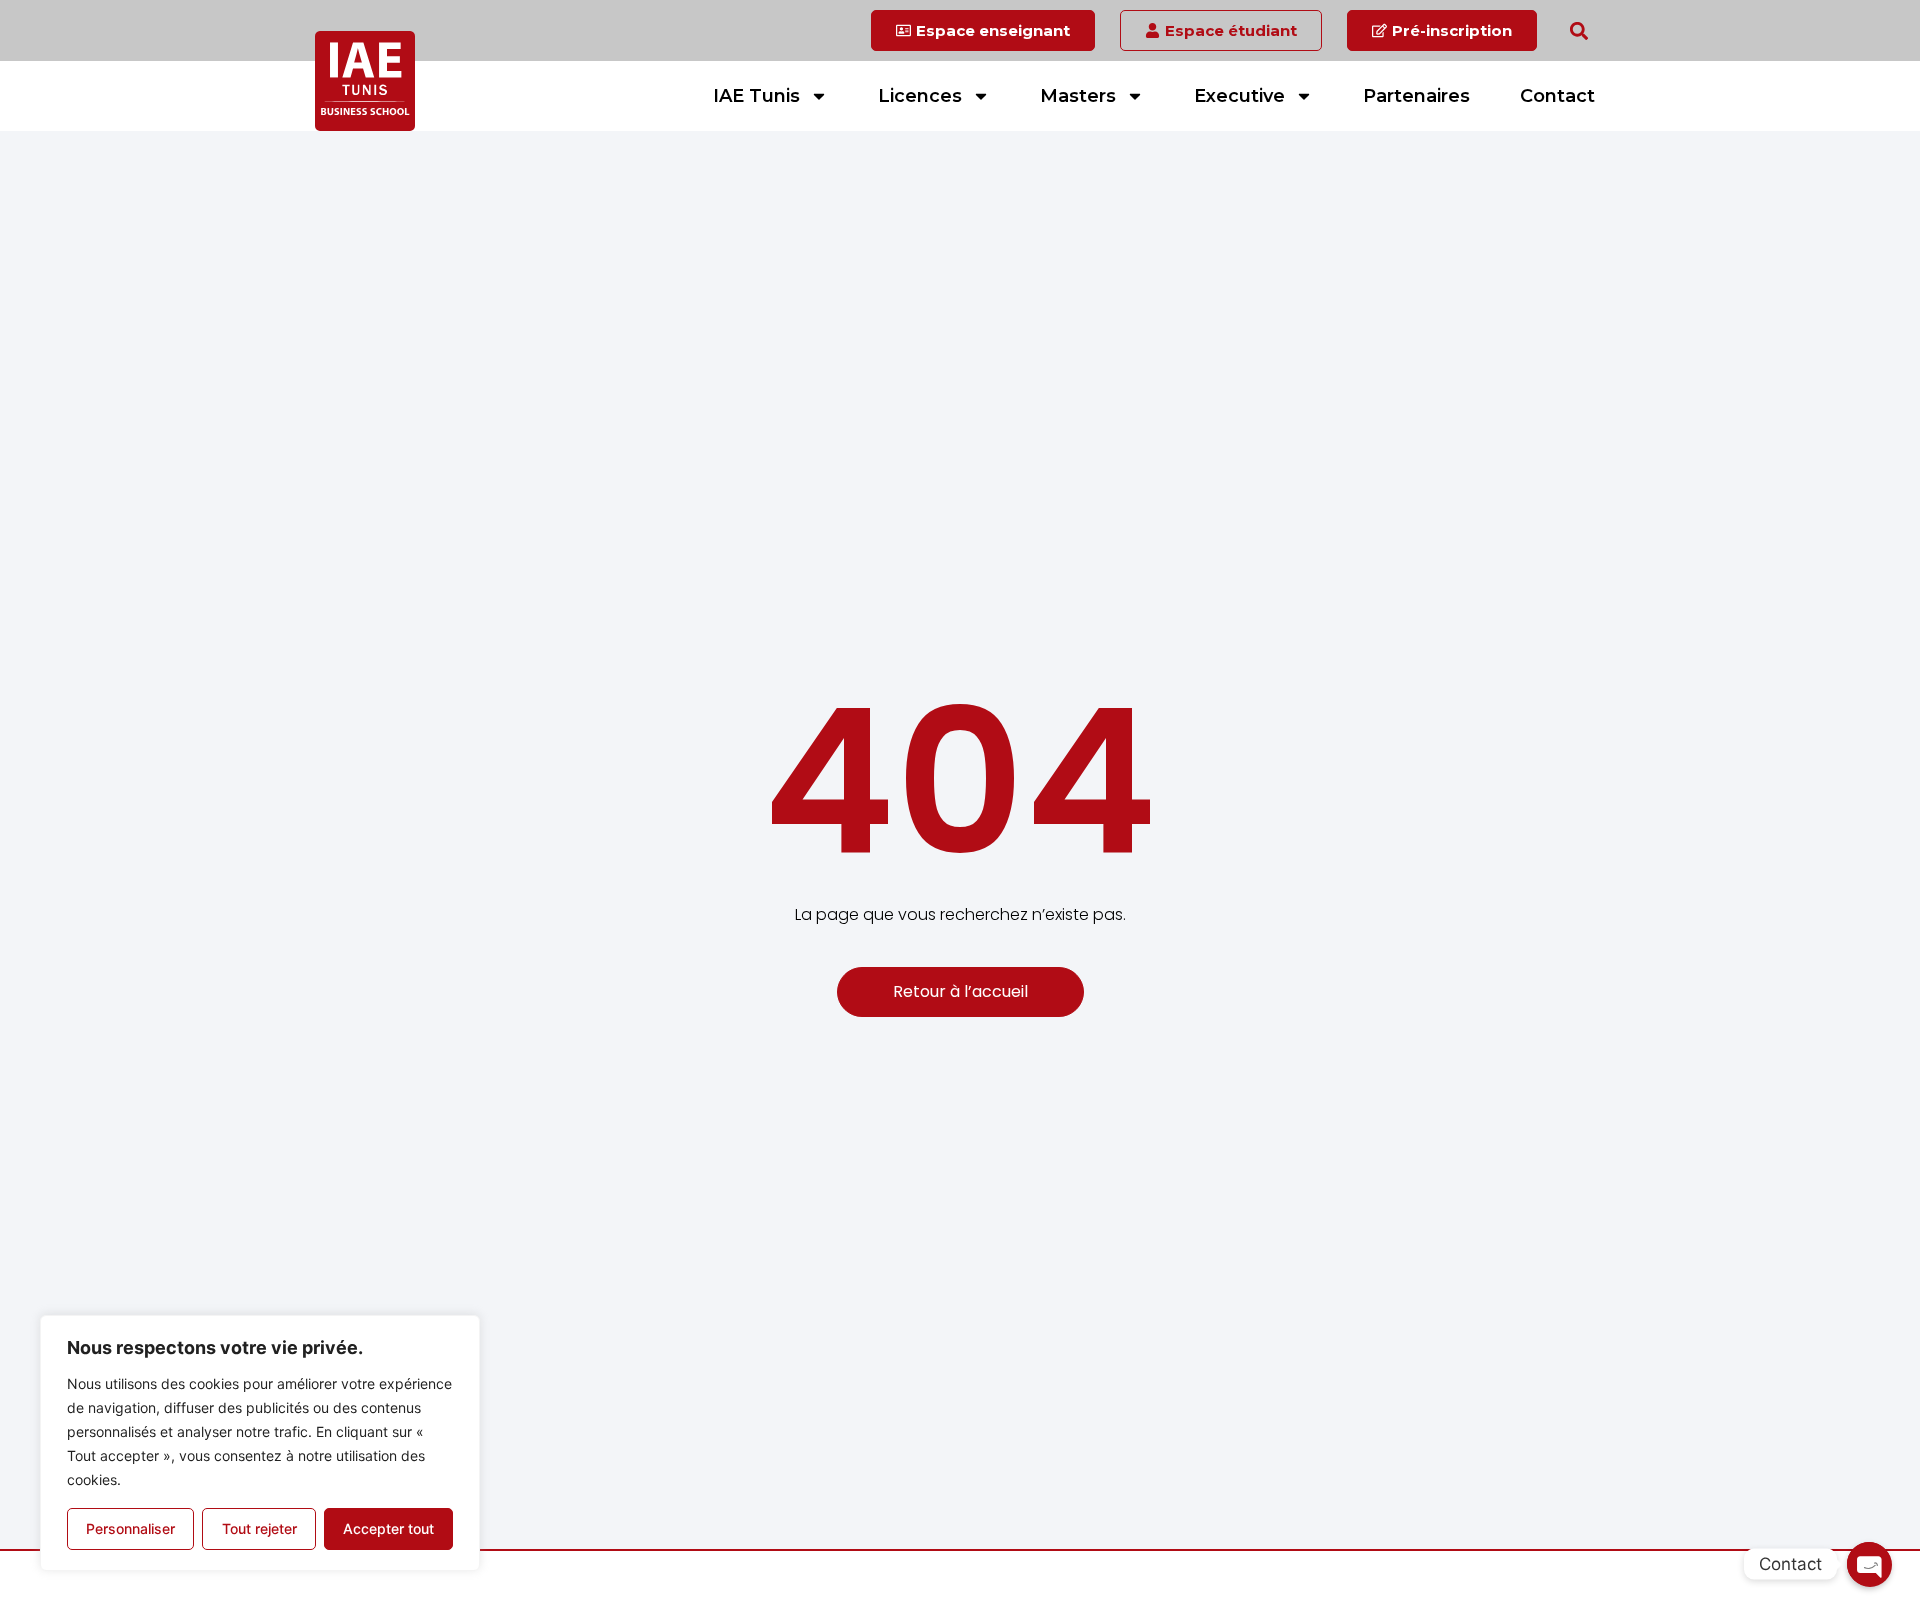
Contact (1557, 96)
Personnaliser (130, 1528)
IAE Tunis (756, 96)
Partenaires (1416, 96)
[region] (260, 1443)
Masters (1078, 96)
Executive (1239, 96)
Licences (920, 96)
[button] (1578, 30)
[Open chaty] (1869, 1564)
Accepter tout (388, 1528)
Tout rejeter (259, 1528)
